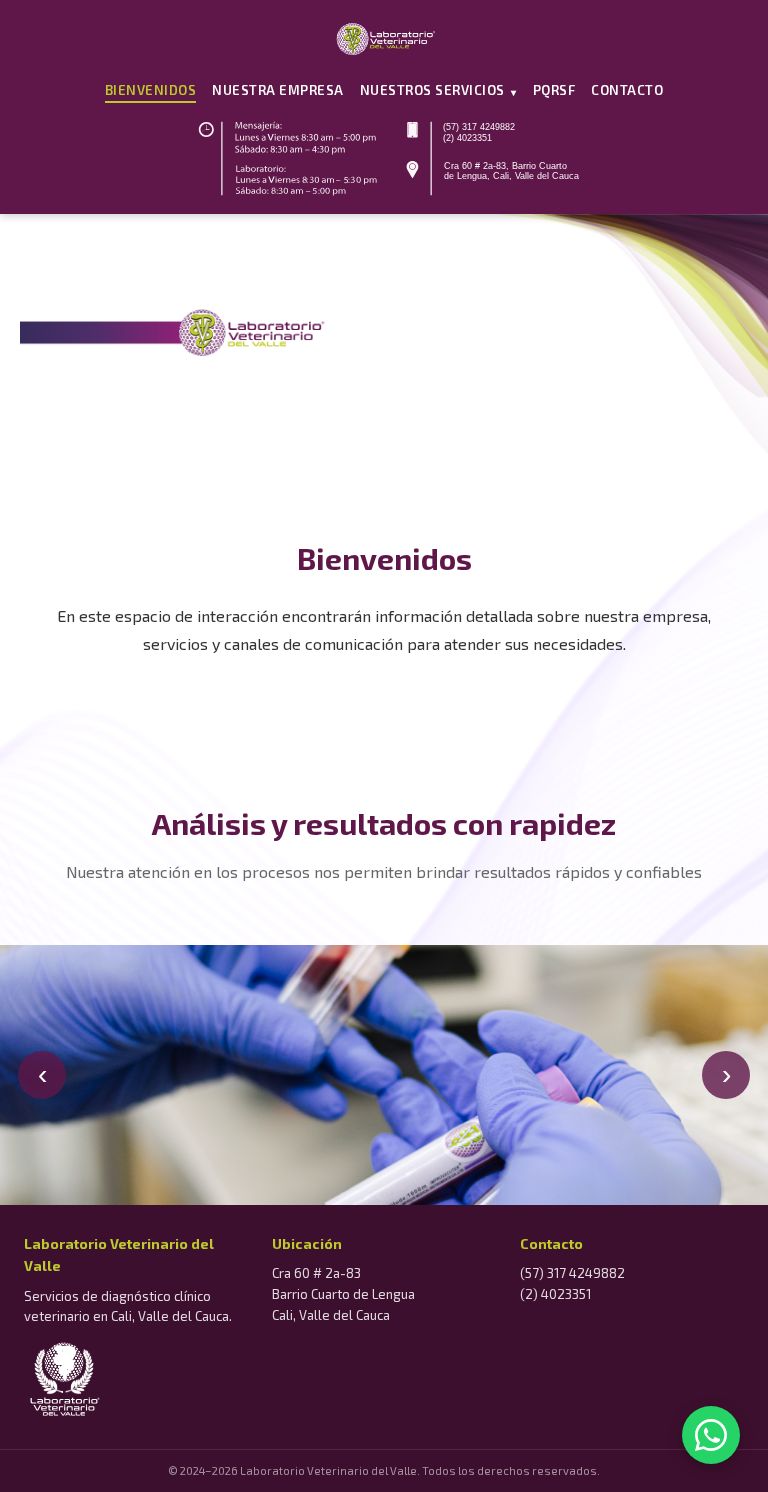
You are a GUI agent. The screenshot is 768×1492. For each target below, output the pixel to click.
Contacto (627, 90)
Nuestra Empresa (278, 90)
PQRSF (554, 90)
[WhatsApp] (711, 1435)
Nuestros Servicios (438, 90)
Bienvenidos (151, 90)
